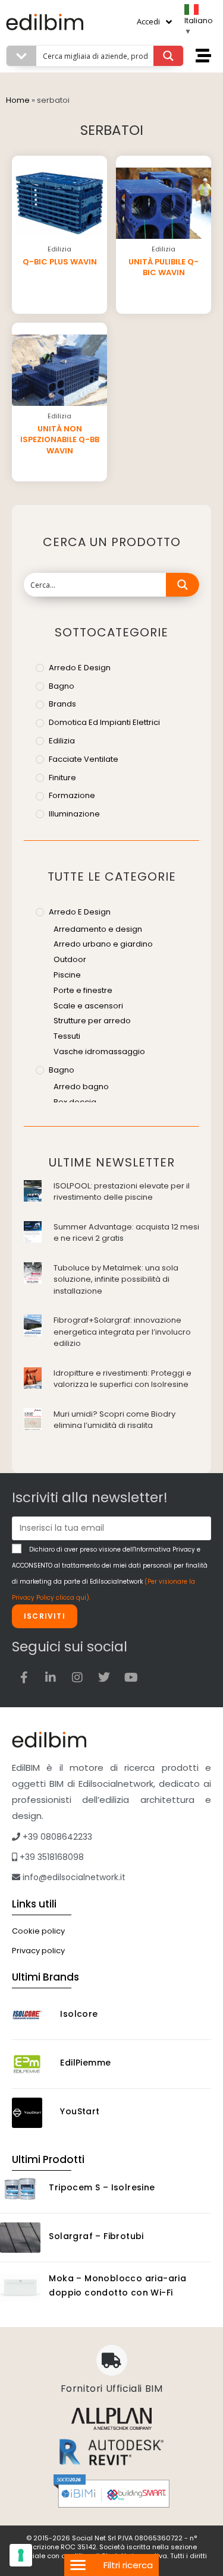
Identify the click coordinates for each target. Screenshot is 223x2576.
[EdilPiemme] (32, 2064)
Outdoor (70, 959)
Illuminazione (74, 814)
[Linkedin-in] (51, 1678)
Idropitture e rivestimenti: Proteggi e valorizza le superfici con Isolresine (123, 1379)
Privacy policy (38, 1951)
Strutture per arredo (92, 1021)
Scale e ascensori (88, 1006)
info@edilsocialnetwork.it (73, 1877)
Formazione (72, 795)
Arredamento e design (98, 929)
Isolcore (79, 2014)
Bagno (62, 686)
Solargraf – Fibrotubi (96, 2236)
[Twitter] (104, 1678)
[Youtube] (131, 1678)
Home (18, 100)
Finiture (62, 778)
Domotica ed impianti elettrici (104, 722)
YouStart (80, 2111)
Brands (62, 704)
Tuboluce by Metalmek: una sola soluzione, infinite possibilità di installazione (116, 1279)
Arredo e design (80, 668)
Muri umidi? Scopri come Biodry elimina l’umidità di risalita (114, 1420)
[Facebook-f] (24, 1678)
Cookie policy (38, 1931)
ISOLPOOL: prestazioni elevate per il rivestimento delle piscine (122, 1192)
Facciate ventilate (84, 759)
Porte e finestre (83, 990)
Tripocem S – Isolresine (102, 2187)
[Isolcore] (32, 2015)
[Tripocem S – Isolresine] (20, 2189)
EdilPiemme (85, 2063)
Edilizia (62, 741)
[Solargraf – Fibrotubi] (20, 2238)
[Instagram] (77, 1678)
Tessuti (67, 1036)
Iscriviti (45, 1616)
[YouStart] (32, 2113)
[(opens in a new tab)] (33, 1190)
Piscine (67, 975)
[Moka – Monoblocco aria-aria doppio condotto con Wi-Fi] (20, 2287)
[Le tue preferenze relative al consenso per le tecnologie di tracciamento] (21, 2555)
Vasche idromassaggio (99, 1051)
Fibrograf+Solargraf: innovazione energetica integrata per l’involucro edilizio (122, 1332)
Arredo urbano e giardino (103, 944)
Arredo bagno (81, 1087)
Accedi (148, 21)
